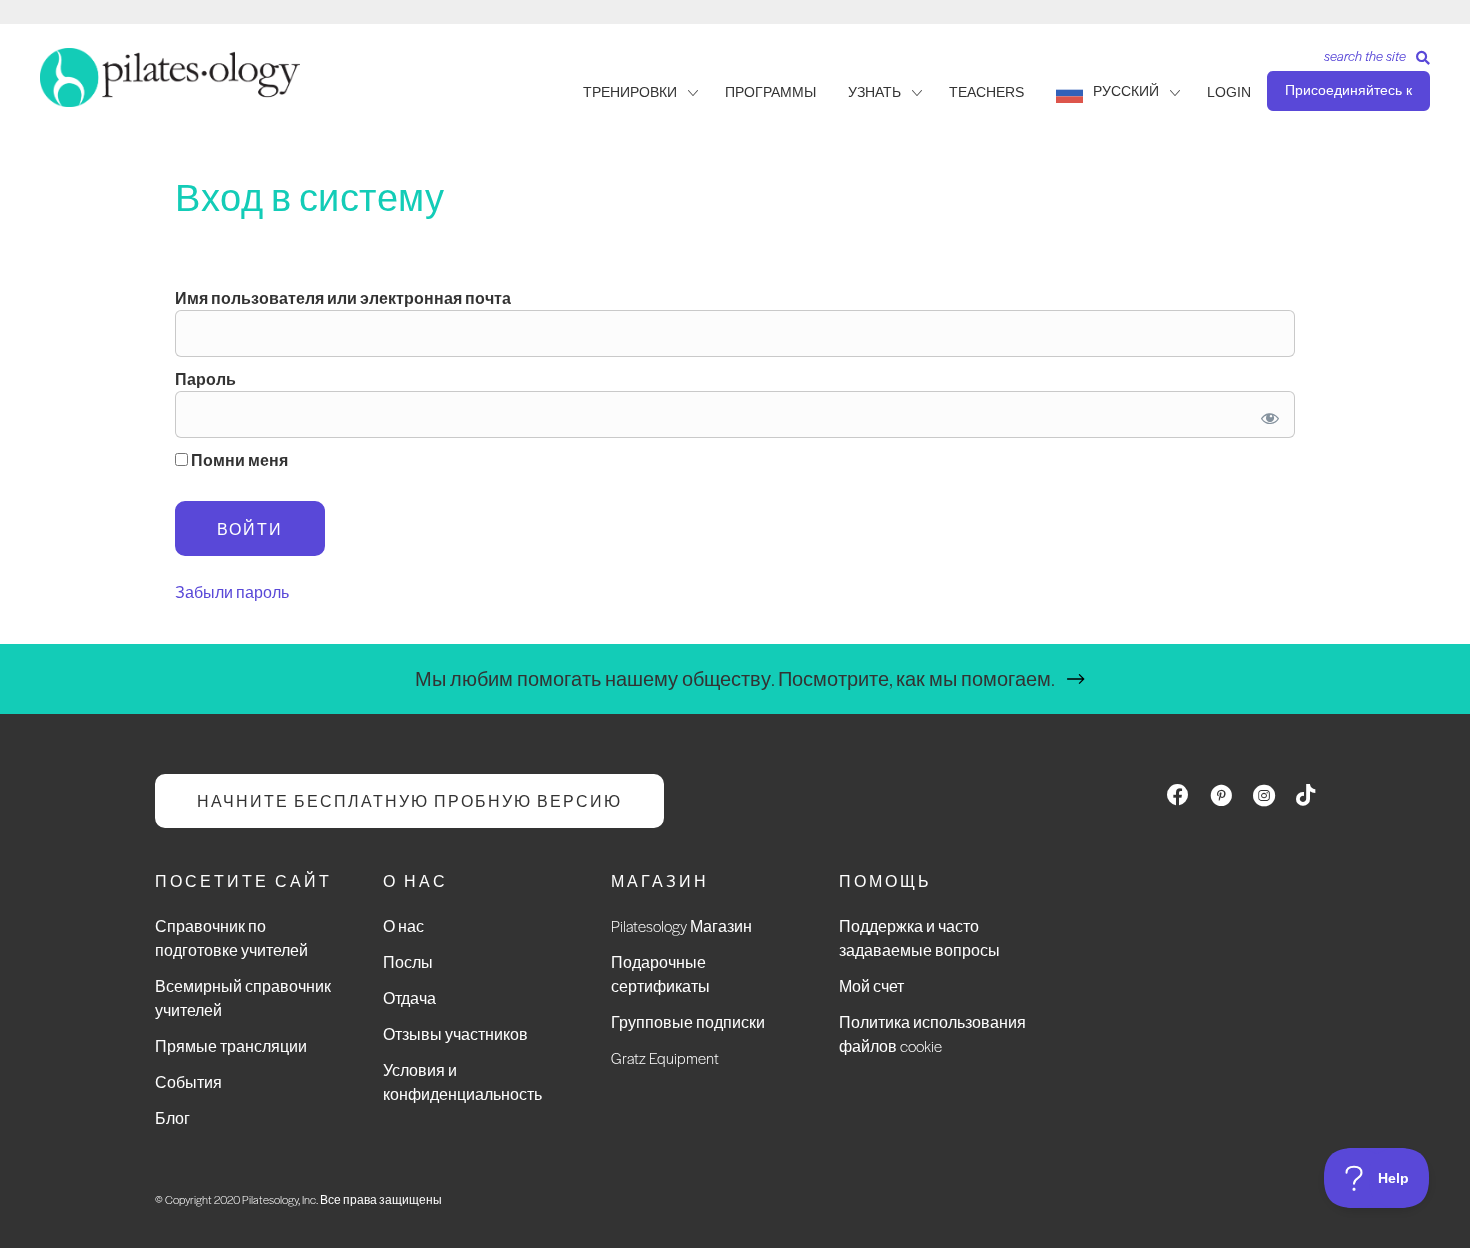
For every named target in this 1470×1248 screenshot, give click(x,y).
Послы (408, 961)
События (188, 1081)
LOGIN (1229, 92)
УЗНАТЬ (874, 92)
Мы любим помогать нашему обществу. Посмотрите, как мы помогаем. (735, 678)
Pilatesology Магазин (681, 925)
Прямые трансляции (231, 1045)
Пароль (205, 378)
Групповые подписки (688, 1021)
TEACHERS (986, 92)
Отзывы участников (455, 1033)
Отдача (409, 997)
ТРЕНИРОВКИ (630, 92)
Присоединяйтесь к (1348, 90)
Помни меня (238, 459)
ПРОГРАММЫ (770, 92)
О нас (403, 925)
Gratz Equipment (665, 1057)
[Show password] (1266, 414)
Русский (1126, 91)
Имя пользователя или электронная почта (343, 297)
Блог (172, 1117)
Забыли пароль (232, 591)
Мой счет (871, 985)
